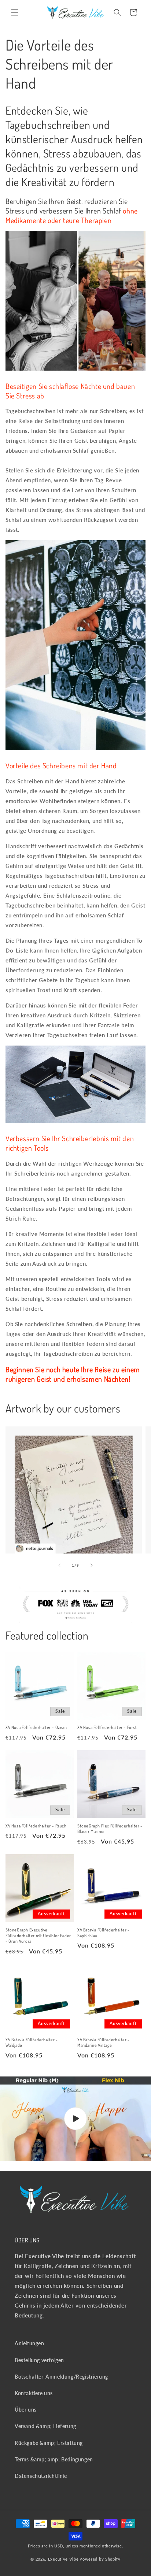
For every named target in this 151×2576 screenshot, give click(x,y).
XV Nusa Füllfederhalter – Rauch (36, 1826)
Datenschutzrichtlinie (41, 2476)
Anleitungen (30, 2343)
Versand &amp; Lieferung (45, 2426)
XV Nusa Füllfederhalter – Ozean (36, 1727)
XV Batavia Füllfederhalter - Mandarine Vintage (104, 2043)
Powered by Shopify (100, 2559)
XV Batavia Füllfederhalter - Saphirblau (104, 1933)
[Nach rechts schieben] (92, 1565)
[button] (15, 12)
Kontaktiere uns (34, 2393)
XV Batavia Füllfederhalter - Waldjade (32, 2043)
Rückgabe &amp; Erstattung (49, 2443)
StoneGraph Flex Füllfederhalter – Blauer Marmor (110, 1829)
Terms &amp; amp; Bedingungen (54, 2459)
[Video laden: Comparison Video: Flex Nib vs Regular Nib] (75, 2119)
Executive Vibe (63, 2559)
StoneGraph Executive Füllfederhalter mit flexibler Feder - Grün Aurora (38, 1935)
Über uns (26, 2410)
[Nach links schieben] (59, 1565)
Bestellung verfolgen (39, 2360)
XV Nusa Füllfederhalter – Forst (107, 1727)
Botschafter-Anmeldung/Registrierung (61, 2377)
